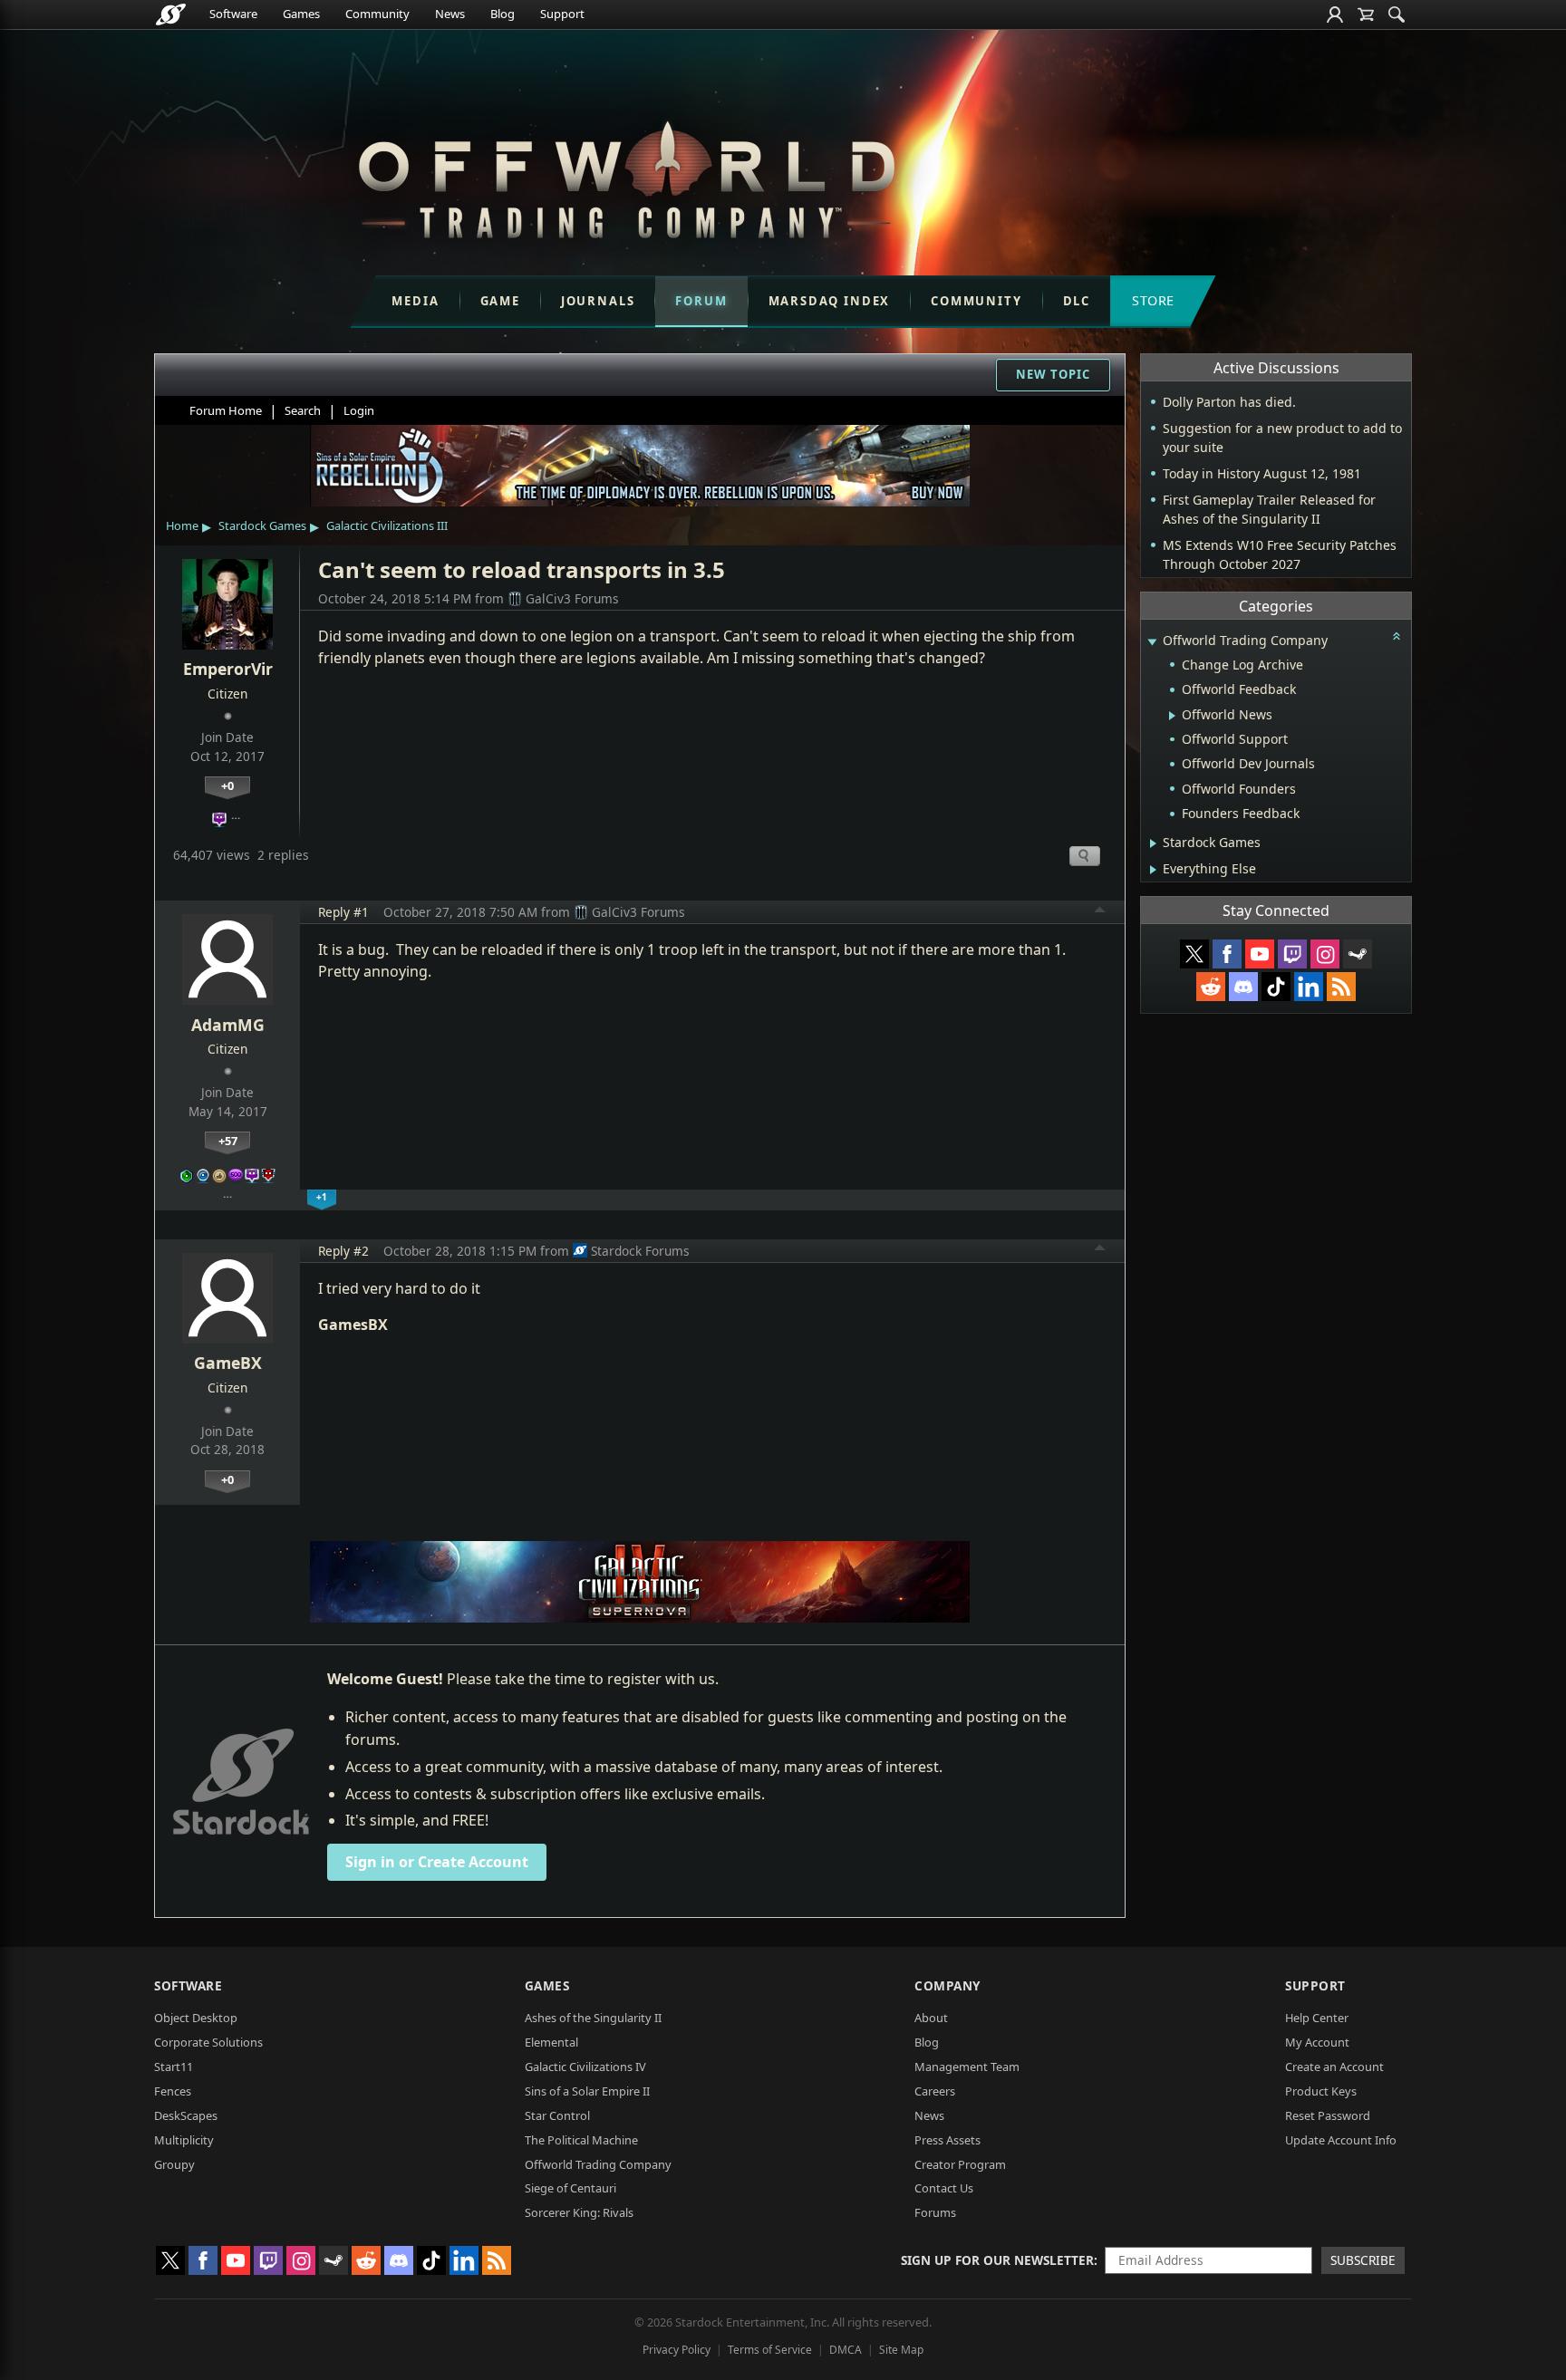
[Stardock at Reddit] (1211, 987)
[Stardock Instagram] (1325, 954)
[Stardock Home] (171, 14)
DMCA (846, 2350)
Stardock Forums (640, 1251)
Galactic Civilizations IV (585, 2067)
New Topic (1053, 374)
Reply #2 (343, 1251)
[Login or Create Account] (1335, 14)
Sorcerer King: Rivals (579, 2212)
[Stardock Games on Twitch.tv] (1292, 954)
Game (500, 301)
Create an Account (1334, 2067)
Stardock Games (262, 525)
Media (415, 301)
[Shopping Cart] (1366, 14)
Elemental (551, 2042)
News (450, 14)
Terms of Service (770, 2350)
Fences (173, 2091)
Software (233, 14)
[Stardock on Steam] (1358, 954)
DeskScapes (186, 2115)
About (931, 2018)
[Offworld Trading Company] (626, 175)
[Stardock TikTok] (1276, 987)
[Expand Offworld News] (1172, 716)
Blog (503, 14)
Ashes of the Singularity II (593, 2018)
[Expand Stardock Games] (1153, 843)
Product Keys (1321, 2091)
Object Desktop (196, 2018)
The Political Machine (581, 2140)
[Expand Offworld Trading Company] (1152, 642)
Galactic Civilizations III (387, 525)
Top (1100, 912)
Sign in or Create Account (437, 1862)
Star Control (557, 2115)
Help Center (1317, 2018)
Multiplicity (184, 2140)
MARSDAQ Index (830, 301)
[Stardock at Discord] (1243, 987)
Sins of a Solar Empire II (587, 2091)
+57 (228, 1141)
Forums (935, 2212)
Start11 (174, 2067)
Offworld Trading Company (598, 2164)
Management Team (967, 2067)
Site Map (901, 2350)
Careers (935, 2091)
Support (562, 14)
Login (359, 410)
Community (377, 14)
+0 (227, 785)
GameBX (228, 1363)
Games (301, 14)
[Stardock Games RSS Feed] (1341, 987)
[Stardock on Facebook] (1227, 954)
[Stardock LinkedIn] (1309, 987)
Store (1153, 300)
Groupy (174, 2164)
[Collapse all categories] (1397, 636)
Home (182, 525)
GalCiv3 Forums (572, 598)
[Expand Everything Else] (1153, 870)
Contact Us (944, 2188)
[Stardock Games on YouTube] (1260, 954)
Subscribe (1363, 2260)
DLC (1077, 301)
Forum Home (226, 410)
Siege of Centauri (570, 2188)
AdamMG (228, 1025)
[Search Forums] (1397, 14)
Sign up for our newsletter (997, 2260)
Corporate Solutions (208, 2042)
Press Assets (947, 2140)
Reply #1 (343, 912)
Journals (598, 301)
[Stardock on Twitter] (1194, 954)
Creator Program (960, 2164)
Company (947, 1985)
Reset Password (1328, 2115)
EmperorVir (228, 669)
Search (303, 410)
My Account (1317, 2042)
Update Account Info (1341, 2140)
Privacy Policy (677, 2350)
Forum (701, 301)
